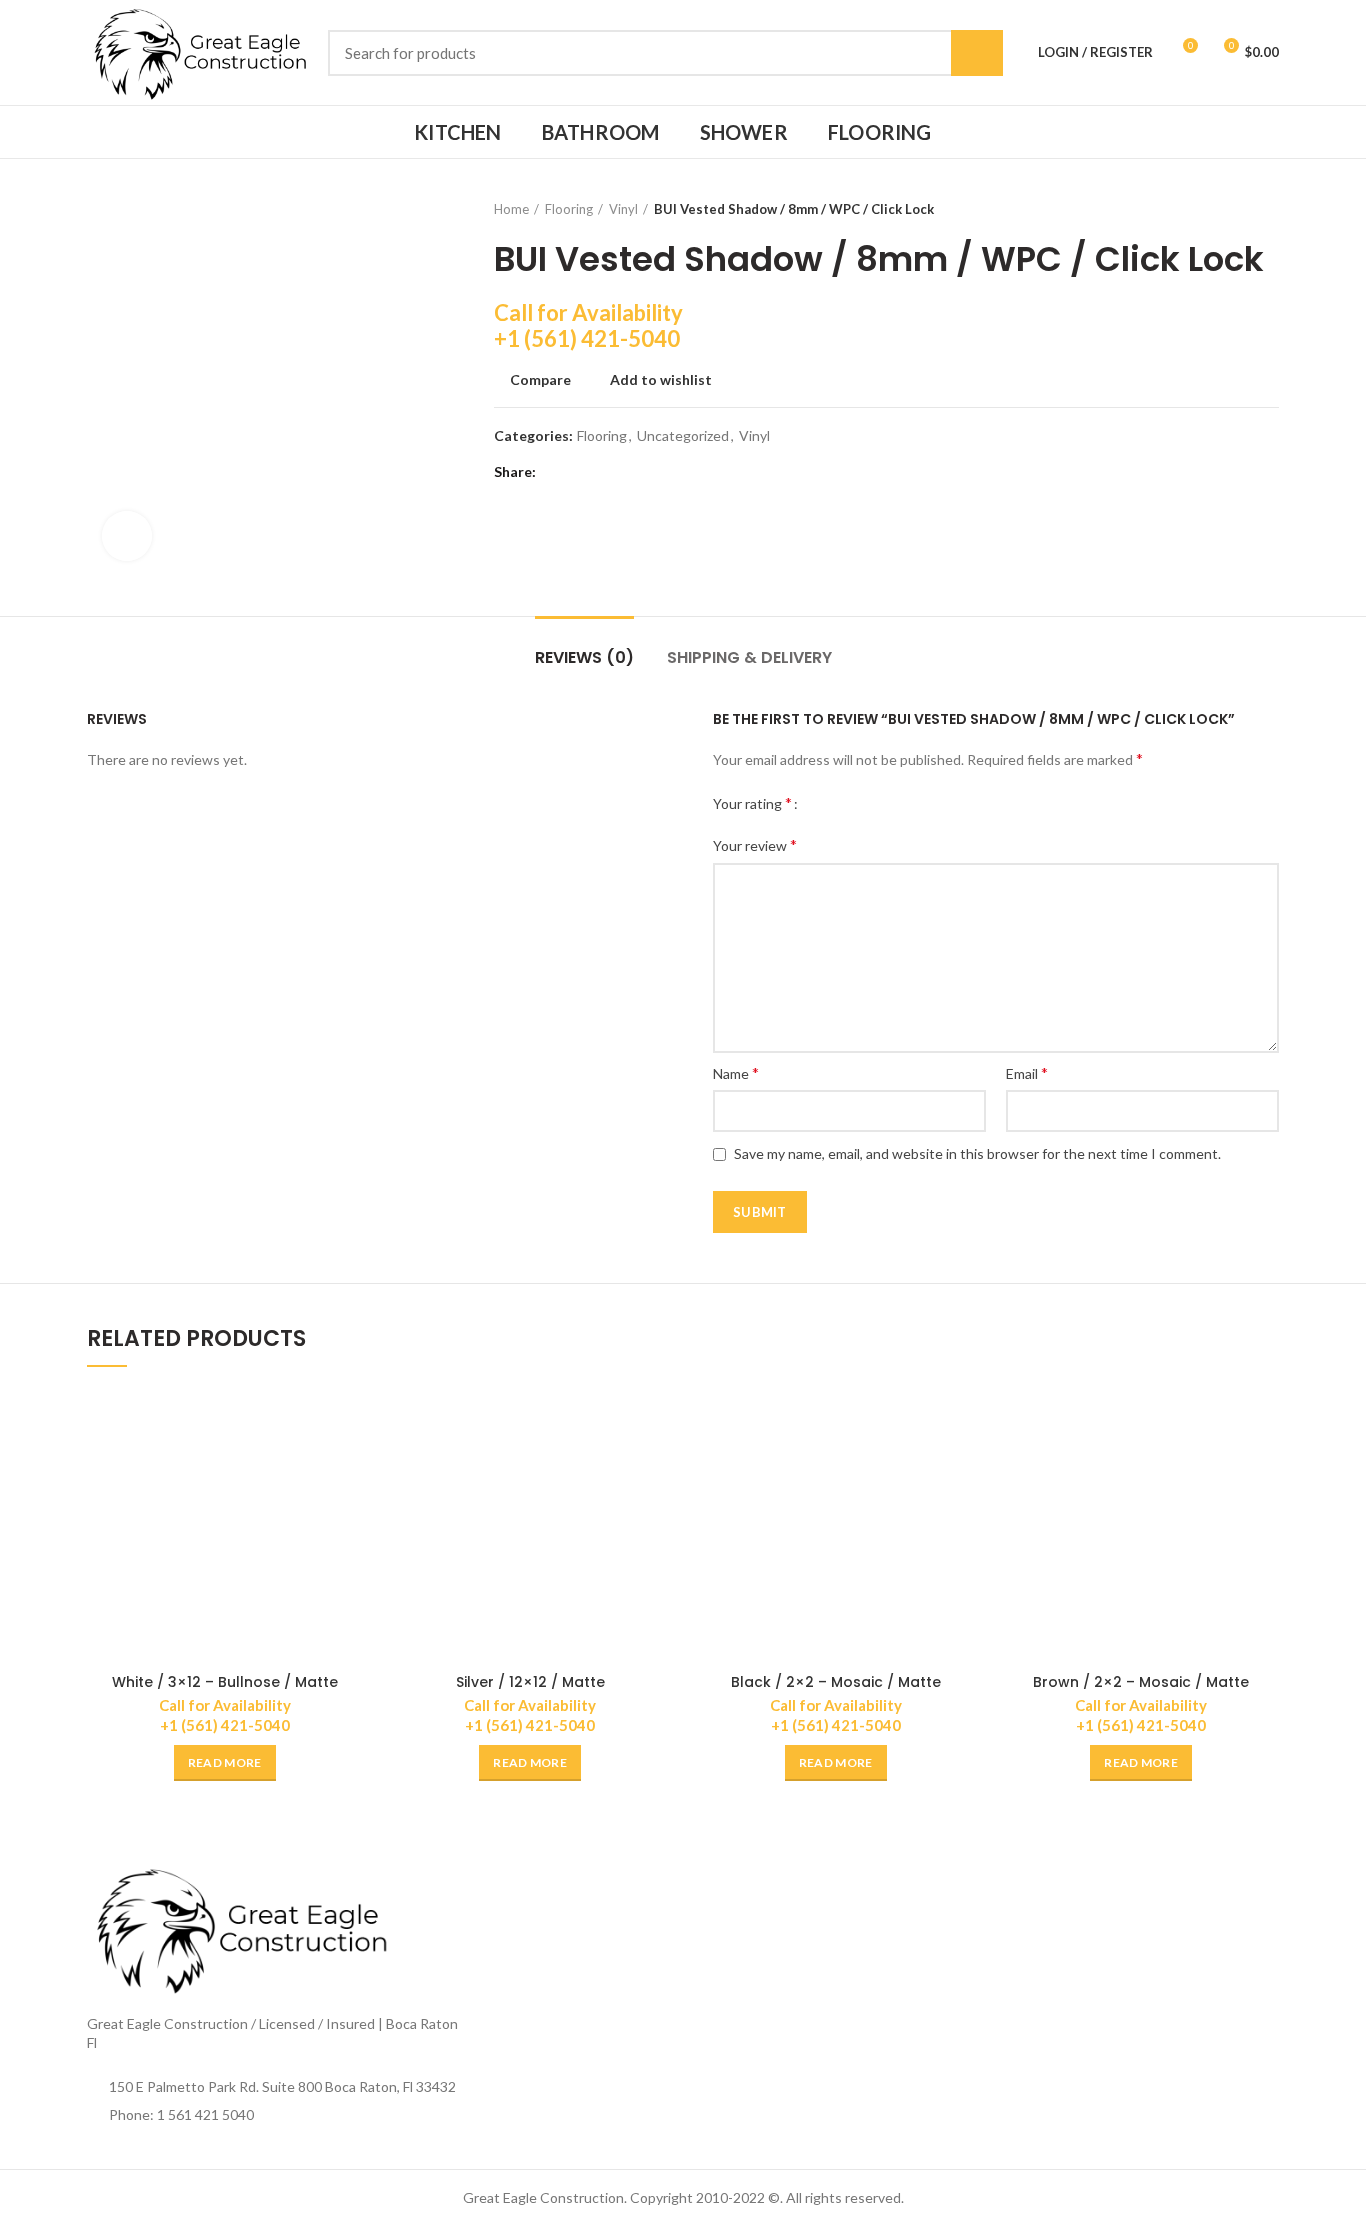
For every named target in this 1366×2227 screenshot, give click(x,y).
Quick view (348, 1465)
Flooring (569, 209)
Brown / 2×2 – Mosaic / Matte (1141, 1682)
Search (977, 53)
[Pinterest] (606, 472)
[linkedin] (631, 472)
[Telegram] (656, 472)
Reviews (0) (584, 657)
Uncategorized (683, 436)
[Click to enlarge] (127, 536)
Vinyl (623, 209)
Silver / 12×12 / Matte (530, 1682)
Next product (1269, 209)
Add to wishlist (661, 380)
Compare (540, 380)
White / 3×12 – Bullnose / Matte (225, 1682)
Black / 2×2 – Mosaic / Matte (836, 1682)
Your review (755, 844)
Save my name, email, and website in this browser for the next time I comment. (977, 1153)
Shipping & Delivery (749, 657)
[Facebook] (556, 472)
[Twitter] (581, 472)
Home (511, 209)
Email (1027, 1072)
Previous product (1229, 209)
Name (736, 1072)
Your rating (752, 802)
